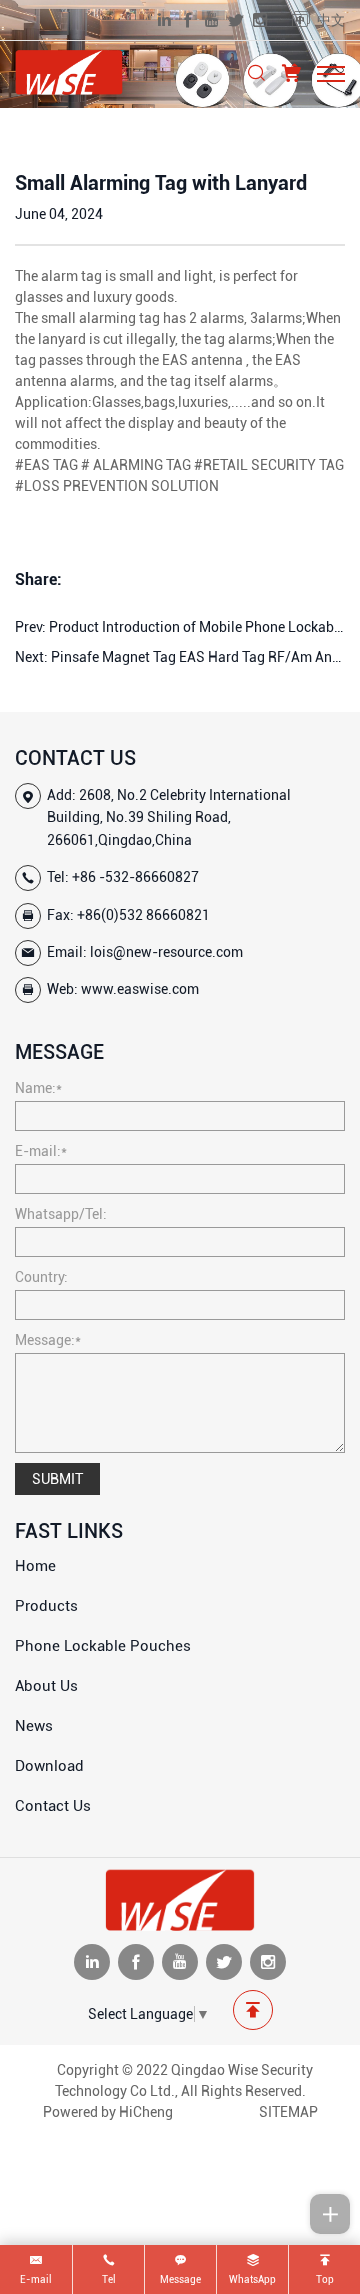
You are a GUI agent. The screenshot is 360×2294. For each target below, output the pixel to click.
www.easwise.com (140, 989)
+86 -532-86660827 (135, 877)
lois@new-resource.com (166, 952)
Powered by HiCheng (108, 2112)
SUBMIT (57, 1479)
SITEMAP (288, 2112)
